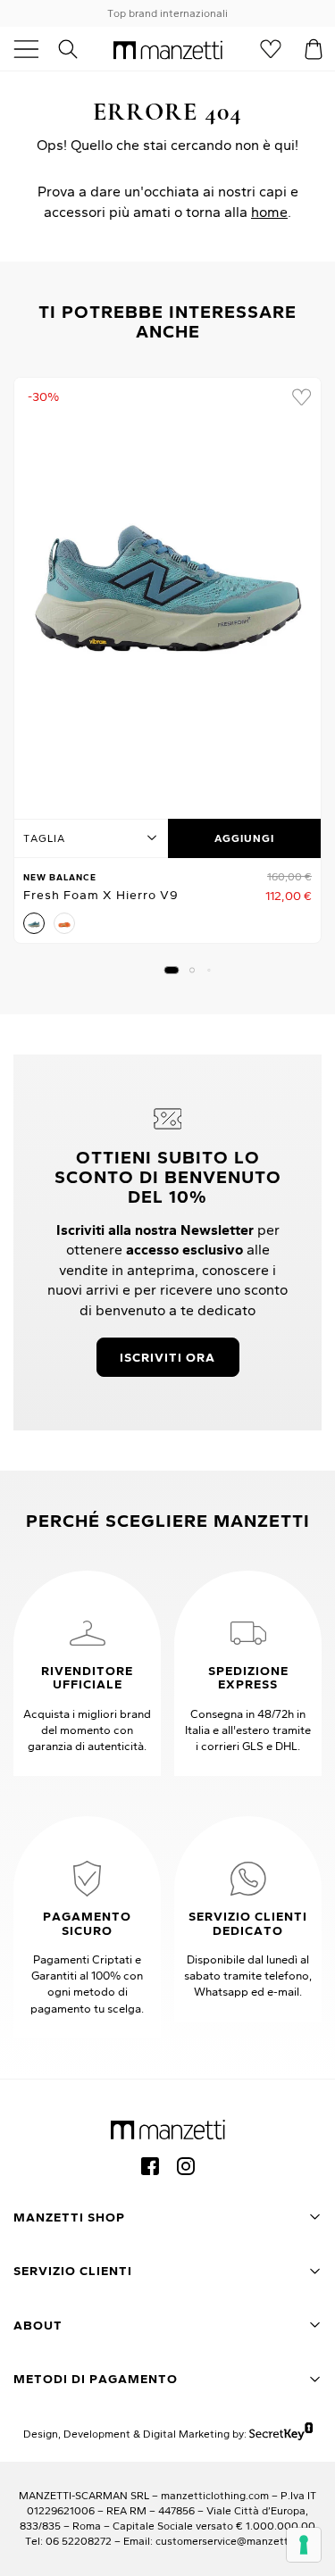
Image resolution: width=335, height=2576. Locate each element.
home (269, 212)
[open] (33, 49)
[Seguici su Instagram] (186, 2166)
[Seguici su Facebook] (150, 2166)
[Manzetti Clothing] (168, 49)
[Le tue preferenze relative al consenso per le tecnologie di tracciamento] (304, 2545)
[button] (171, 970)
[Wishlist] (271, 49)
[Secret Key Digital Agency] (281, 2434)
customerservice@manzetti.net (233, 2541)
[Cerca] (78, 49)
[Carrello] (314, 49)
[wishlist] (301, 397)
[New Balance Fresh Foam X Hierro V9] (167, 593)
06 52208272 (79, 2541)
